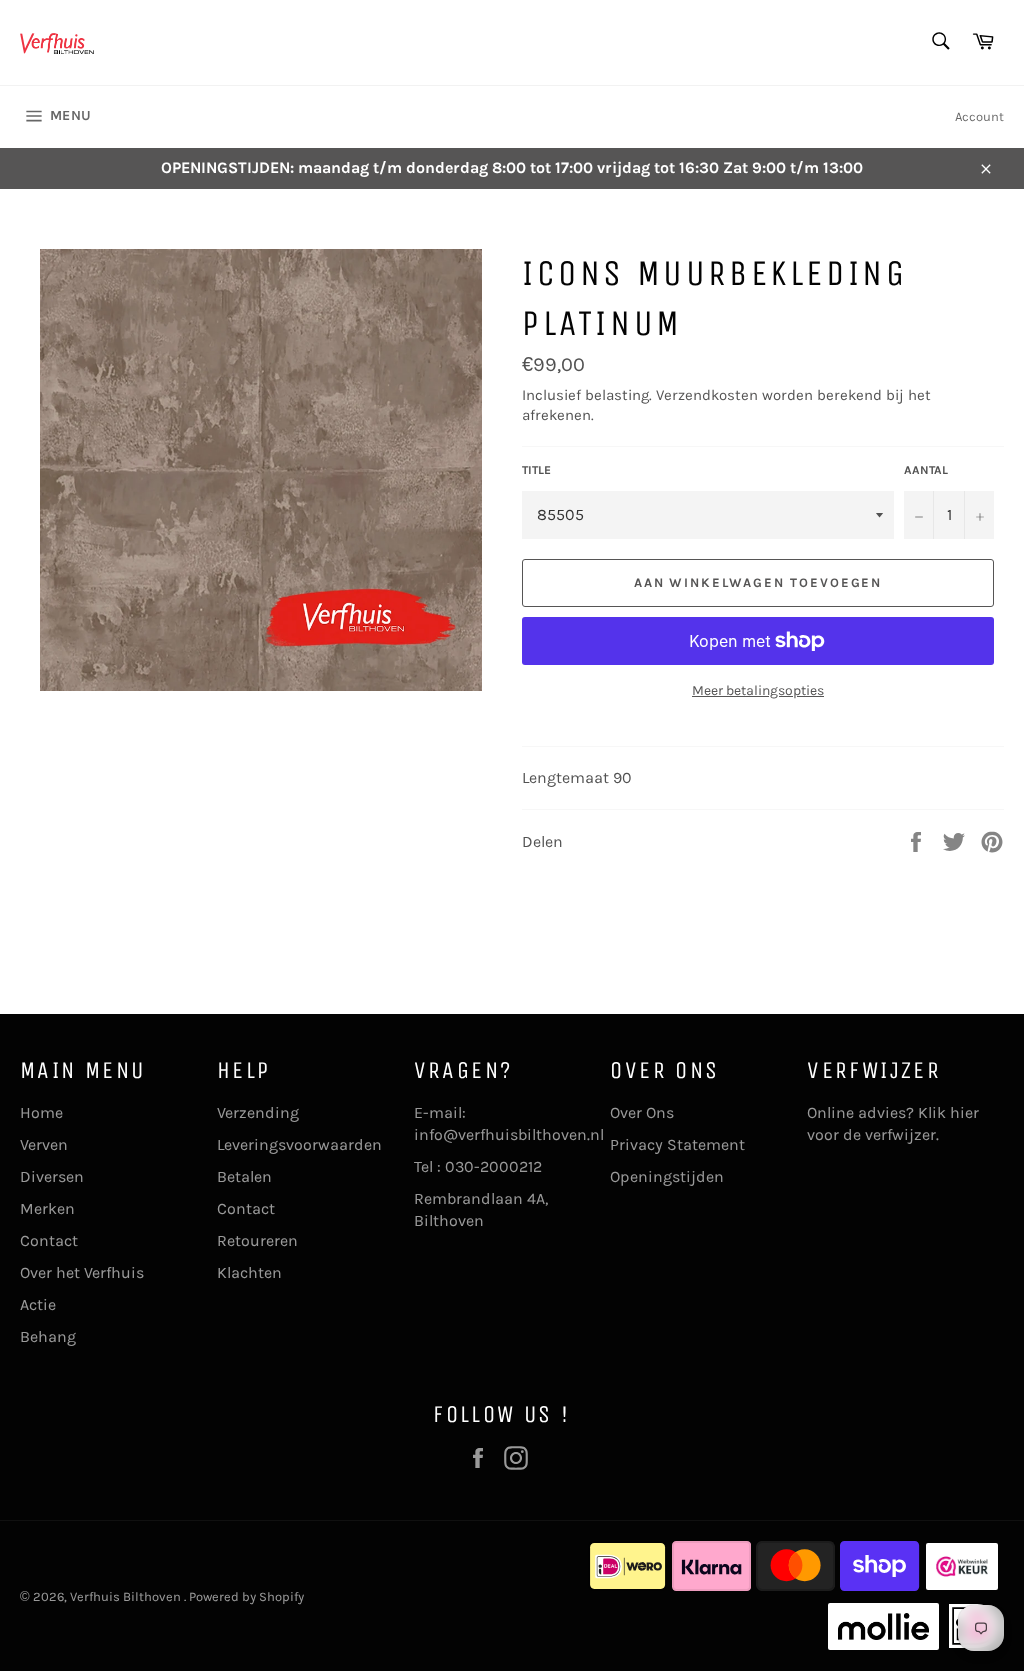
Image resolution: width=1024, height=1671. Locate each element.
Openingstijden (667, 1176)
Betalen (244, 1176)
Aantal (926, 470)
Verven (44, 1144)
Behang (48, 1336)
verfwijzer (900, 1134)
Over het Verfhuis (82, 1272)
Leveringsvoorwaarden (299, 1144)
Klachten (249, 1272)
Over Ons (642, 1112)
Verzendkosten (707, 395)
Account (979, 116)
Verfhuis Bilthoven (127, 1596)
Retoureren (257, 1240)
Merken (47, 1208)
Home (41, 1112)
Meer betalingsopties (758, 690)
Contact (49, 1240)
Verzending (258, 1112)
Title (536, 470)
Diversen (52, 1176)
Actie (38, 1304)
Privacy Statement (677, 1144)
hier (964, 1112)
